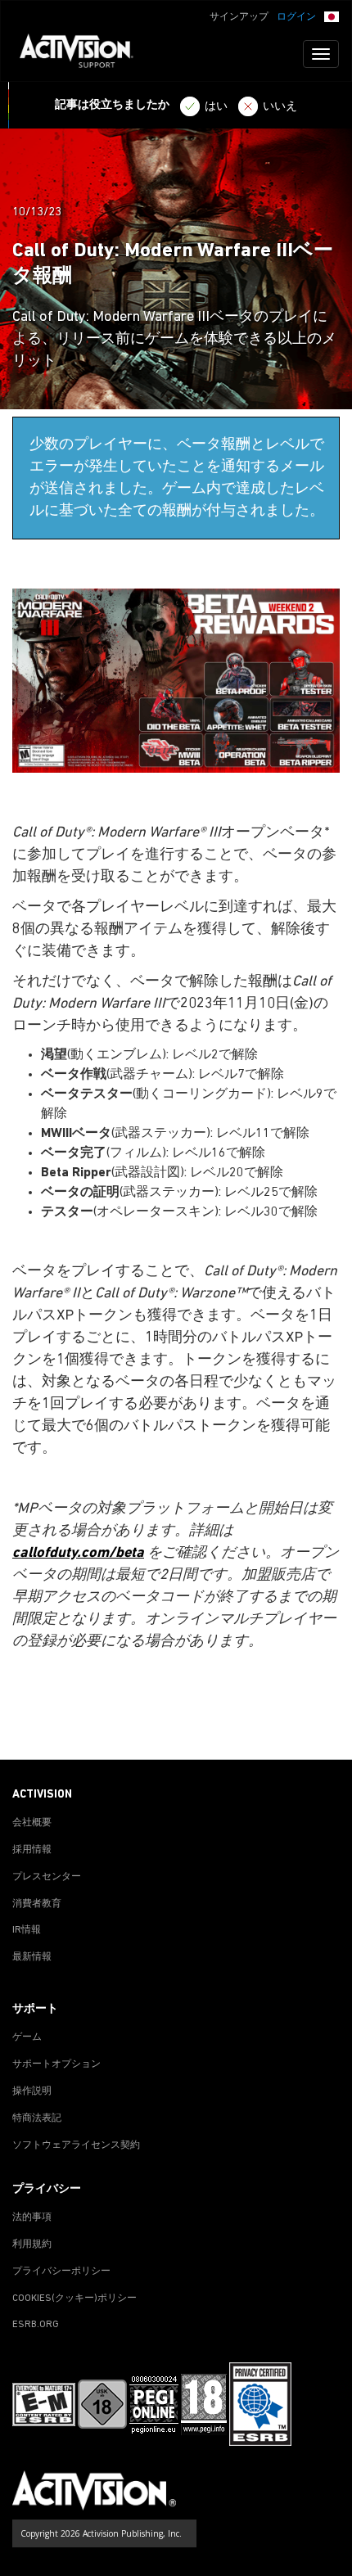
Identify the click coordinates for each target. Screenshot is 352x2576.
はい (216, 107)
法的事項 (32, 2217)
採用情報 (32, 1850)
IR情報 (27, 1930)
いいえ (280, 107)
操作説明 (32, 2091)
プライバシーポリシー (61, 2271)
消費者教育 (37, 1904)
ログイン (296, 17)
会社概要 (32, 1823)
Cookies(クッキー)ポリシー (74, 2299)
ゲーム (27, 2037)
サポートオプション (56, 2064)
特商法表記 (37, 2118)
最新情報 (32, 1957)
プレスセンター (47, 1877)
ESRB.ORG (36, 2325)
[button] (332, 16)
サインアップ (239, 17)
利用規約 (32, 2244)
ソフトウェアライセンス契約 (76, 2145)
